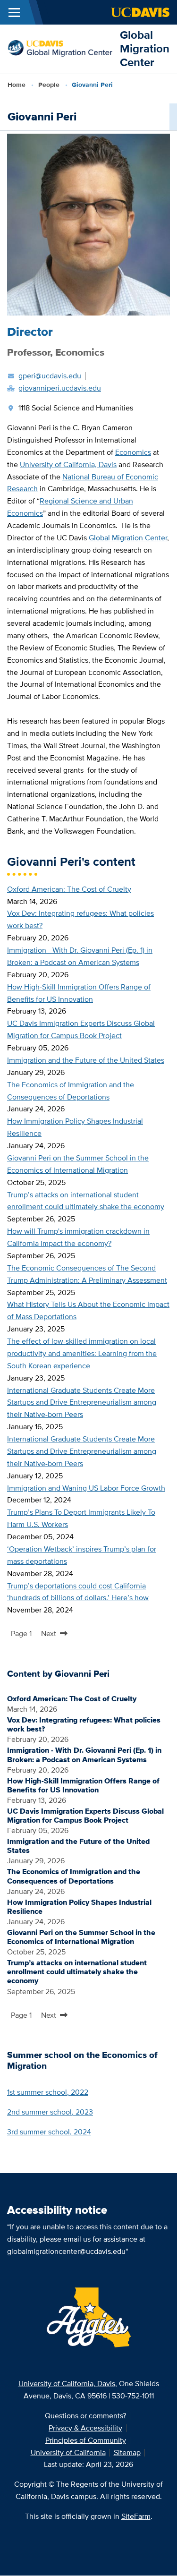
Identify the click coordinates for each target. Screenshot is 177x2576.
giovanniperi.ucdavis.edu (60, 388)
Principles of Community (86, 2440)
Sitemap (127, 2452)
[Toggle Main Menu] (14, 12)
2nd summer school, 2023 (50, 2112)
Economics (133, 452)
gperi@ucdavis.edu (50, 376)
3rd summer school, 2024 (49, 2132)
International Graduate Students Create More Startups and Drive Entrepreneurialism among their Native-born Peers (82, 1403)
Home (17, 85)
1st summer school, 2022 (48, 2092)
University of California (68, 2452)
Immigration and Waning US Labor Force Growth (86, 1488)
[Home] (60, 48)
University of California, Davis (68, 465)
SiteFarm (136, 2516)
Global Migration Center (145, 48)
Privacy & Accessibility (85, 2428)
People (49, 85)
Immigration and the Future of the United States (86, 1060)
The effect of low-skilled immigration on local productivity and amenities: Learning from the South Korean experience (82, 1353)
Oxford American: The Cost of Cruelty (69, 889)
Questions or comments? (85, 2416)
